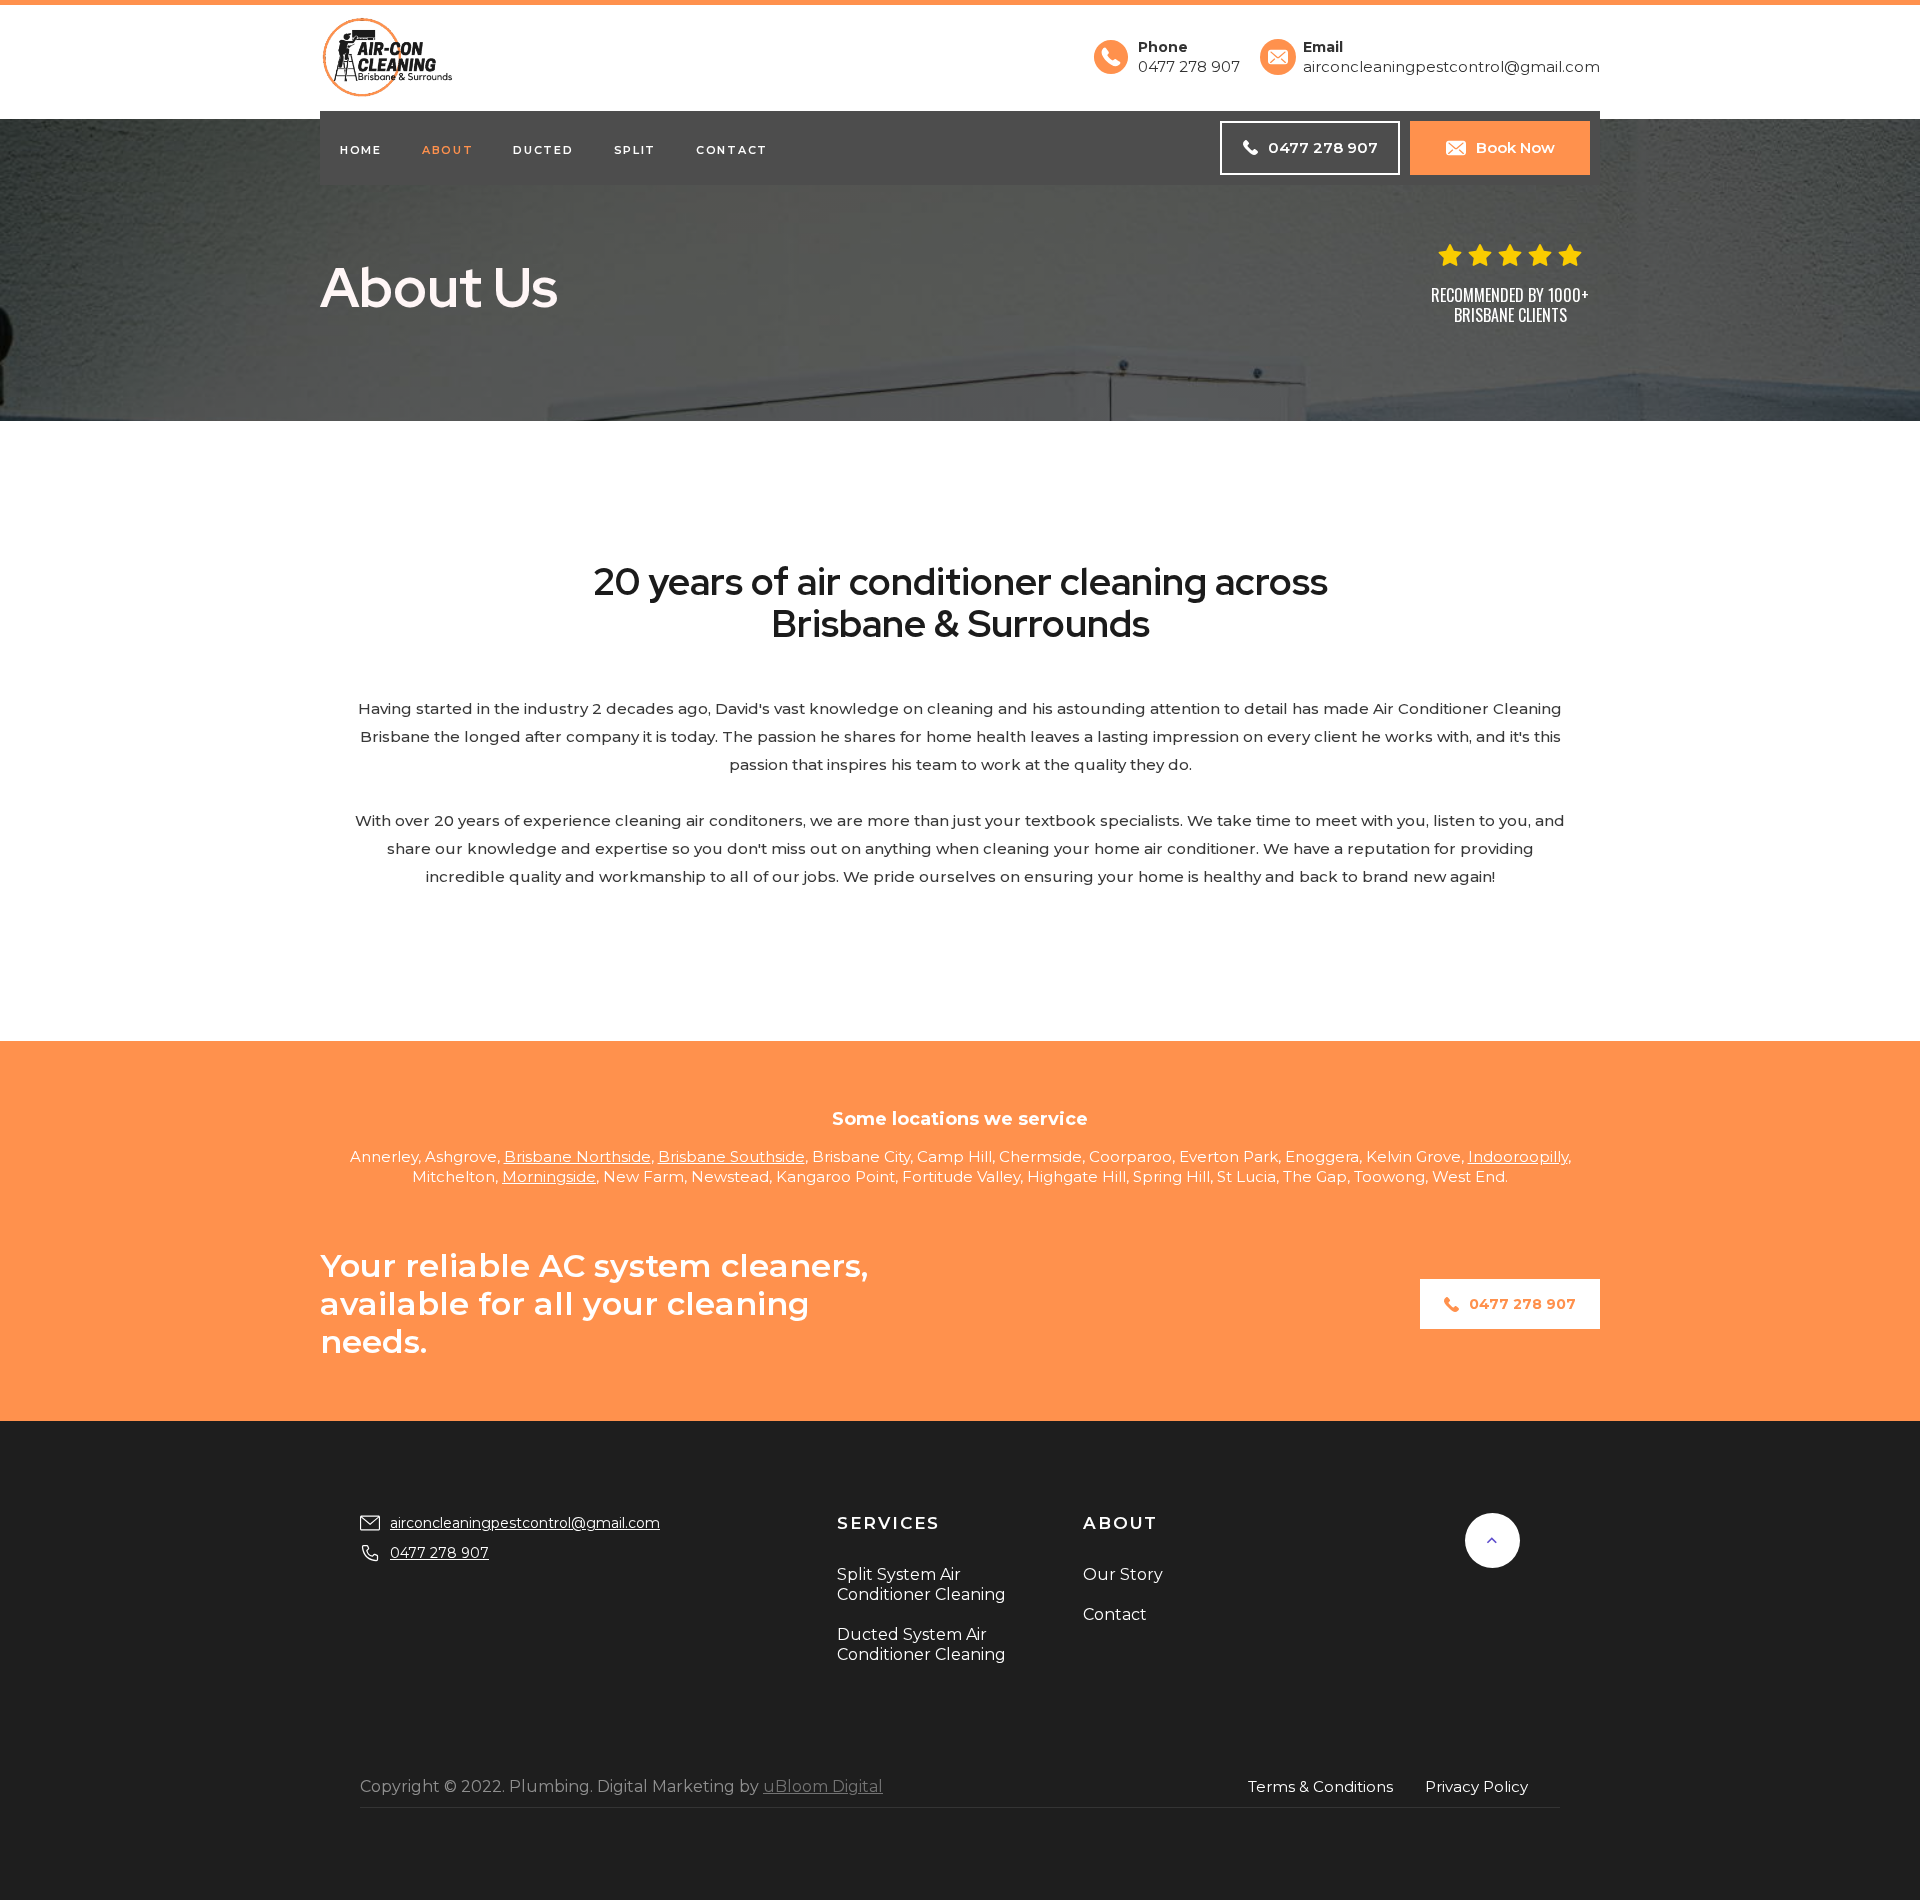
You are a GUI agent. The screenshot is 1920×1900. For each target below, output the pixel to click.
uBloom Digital (823, 1786)
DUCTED (543, 150)
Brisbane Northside (577, 1156)
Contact (732, 150)
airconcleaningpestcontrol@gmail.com (525, 1523)
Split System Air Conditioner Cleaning (921, 1584)
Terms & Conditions (1320, 1786)
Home (361, 150)
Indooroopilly (1518, 1156)
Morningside (549, 1176)
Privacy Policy (1476, 1786)
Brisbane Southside (731, 1156)
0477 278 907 (439, 1553)
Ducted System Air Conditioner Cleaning (921, 1644)
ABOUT (448, 150)
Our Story (1123, 1574)
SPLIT (635, 150)
